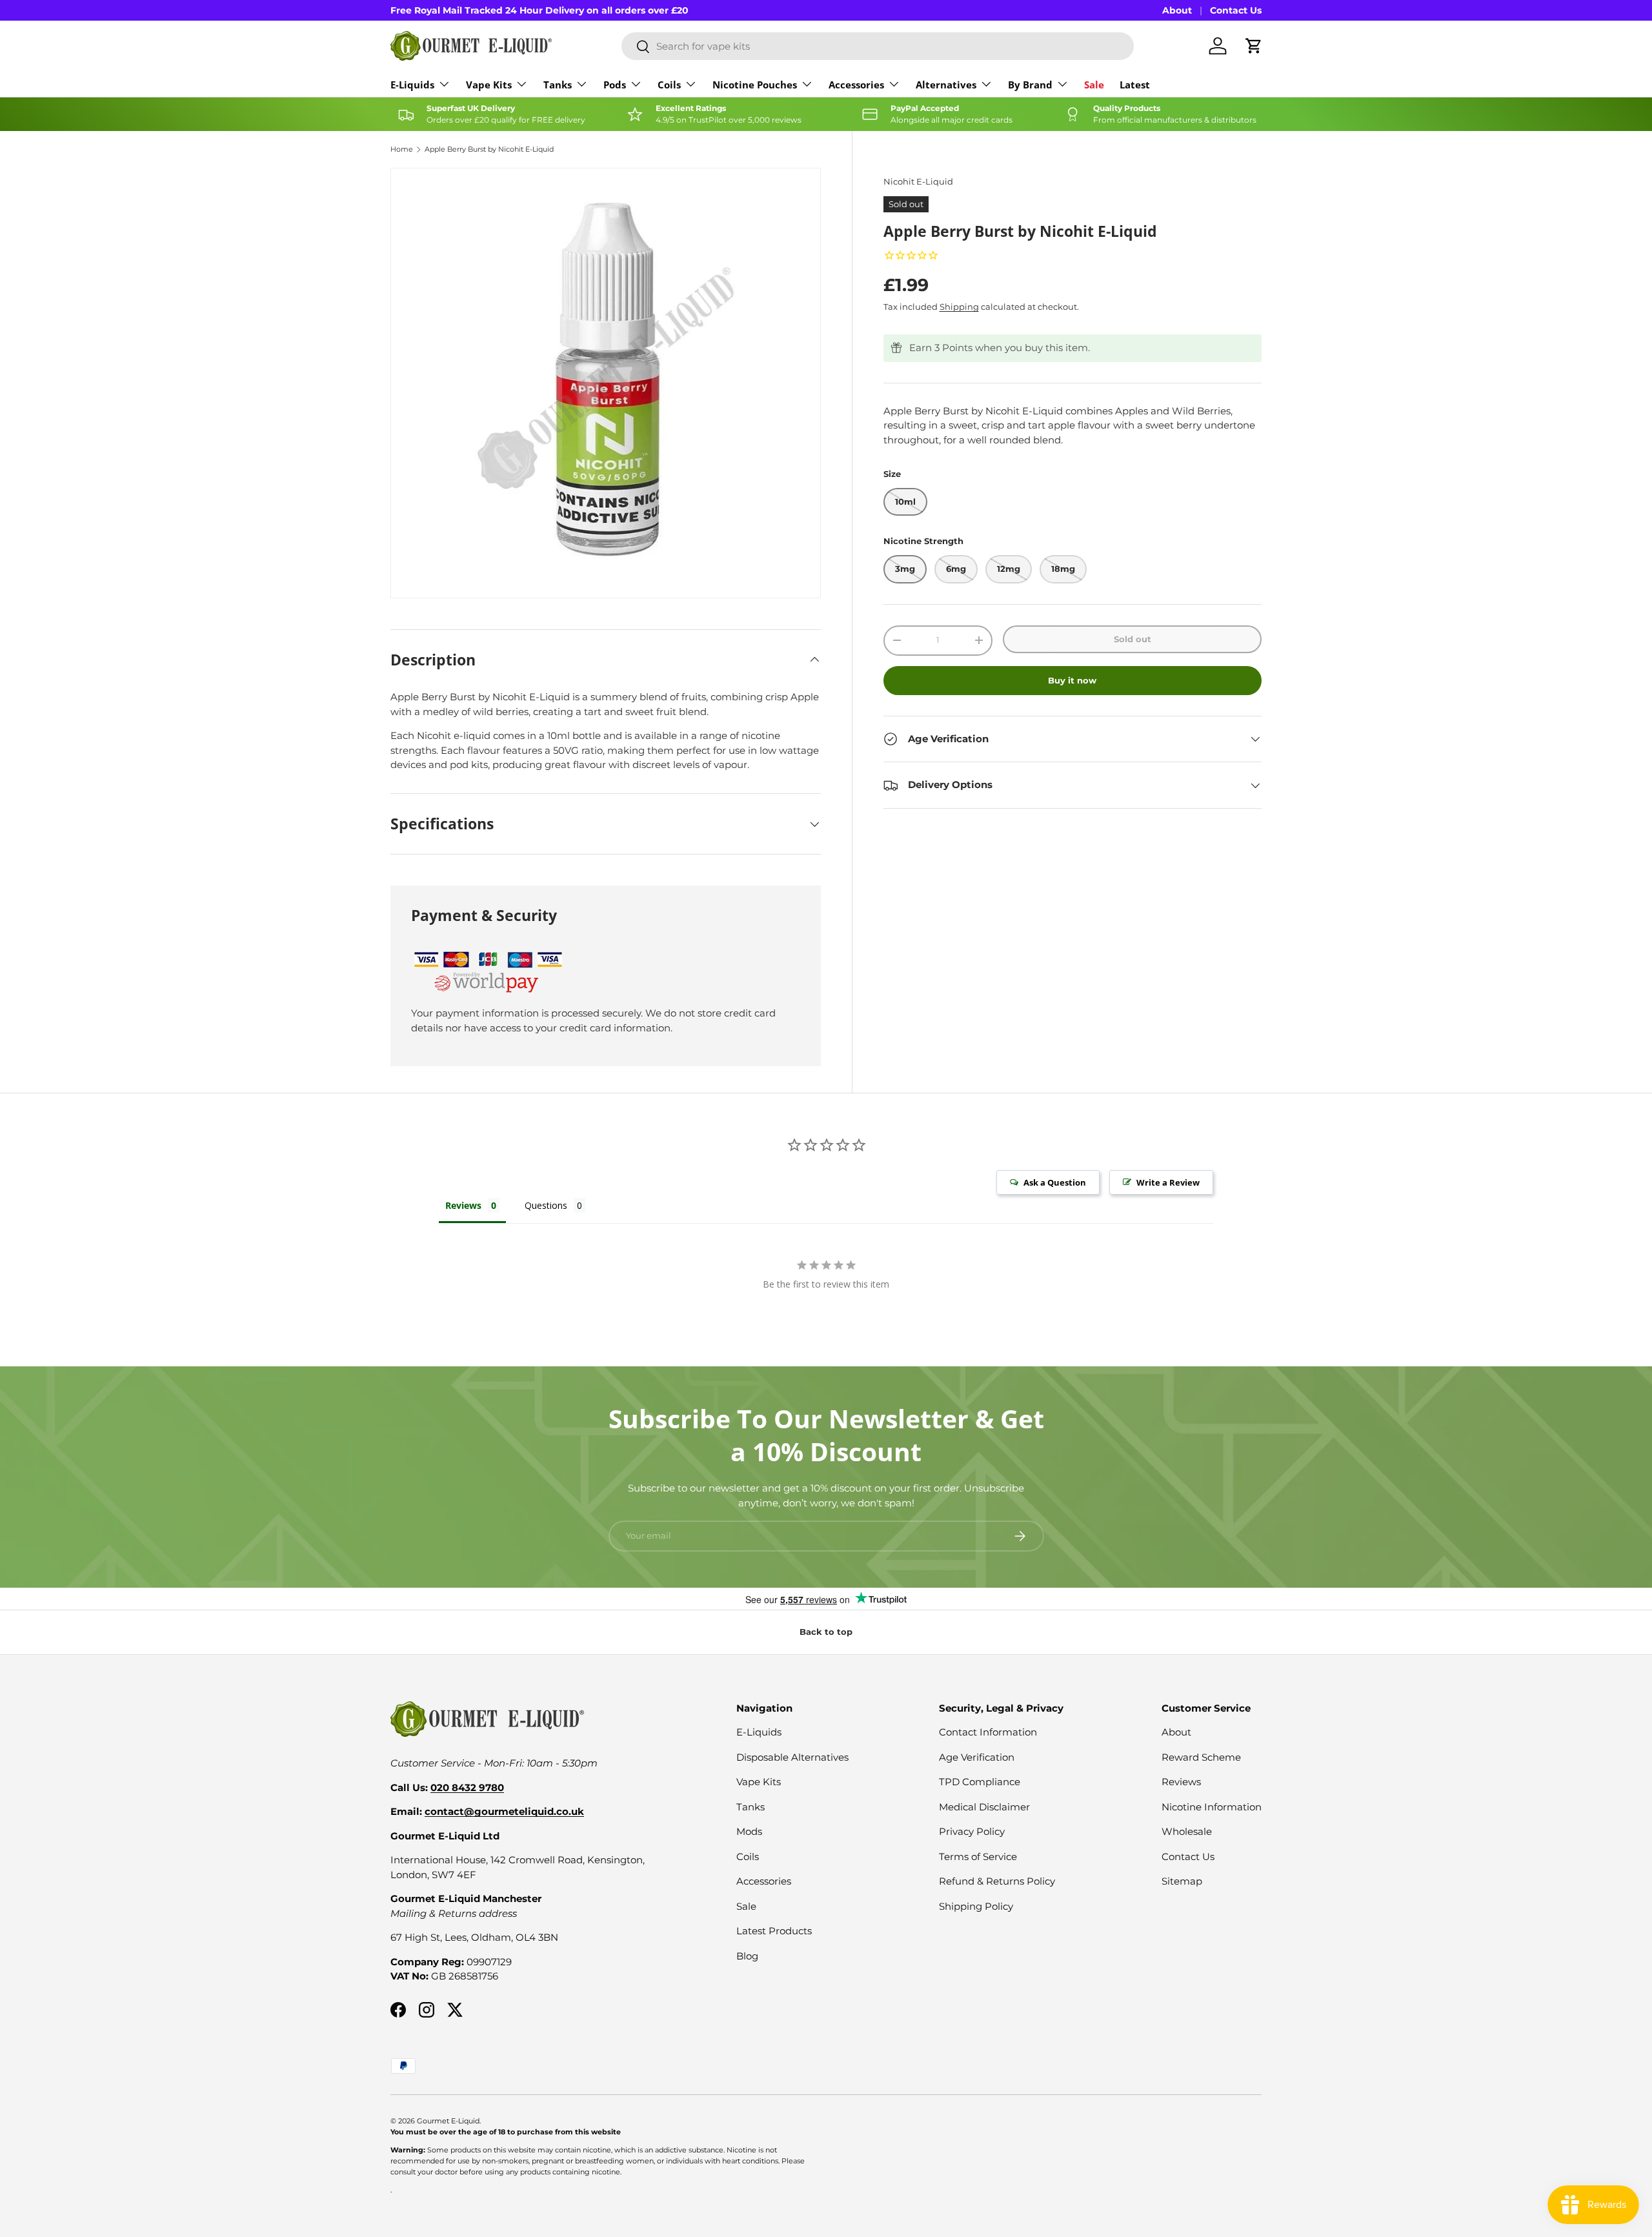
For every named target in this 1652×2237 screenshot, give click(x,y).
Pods (615, 85)
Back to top (826, 1632)
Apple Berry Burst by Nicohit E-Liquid (489, 149)
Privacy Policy (972, 1831)
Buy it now (1072, 680)
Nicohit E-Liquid (918, 181)
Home (402, 149)
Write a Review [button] (1168, 1182)
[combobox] (878, 46)
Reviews (1181, 1782)
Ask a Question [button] (1055, 1182)
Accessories (856, 85)
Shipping (959, 307)
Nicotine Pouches (755, 85)
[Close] (1629, 1969)
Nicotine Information (1212, 1807)
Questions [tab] (546, 1205)
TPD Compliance (980, 1782)
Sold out (1133, 639)
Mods (749, 1831)
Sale (1094, 85)
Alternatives (946, 85)
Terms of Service (978, 1857)
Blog (747, 1956)
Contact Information (988, 1732)
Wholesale (1187, 1831)
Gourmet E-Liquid (448, 2121)
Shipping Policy (976, 1906)
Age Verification (977, 1757)
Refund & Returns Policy (997, 1881)
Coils (669, 85)
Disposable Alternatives (792, 1757)
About (1177, 10)
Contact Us (1236, 10)
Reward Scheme (1201, 1757)
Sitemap (1182, 1881)
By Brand (1030, 85)
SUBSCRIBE (1481, 2157)
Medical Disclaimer (984, 1807)
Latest (1135, 85)
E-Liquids (412, 85)
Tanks (558, 85)
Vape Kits (489, 85)
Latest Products (774, 1931)
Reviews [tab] (463, 1205)
